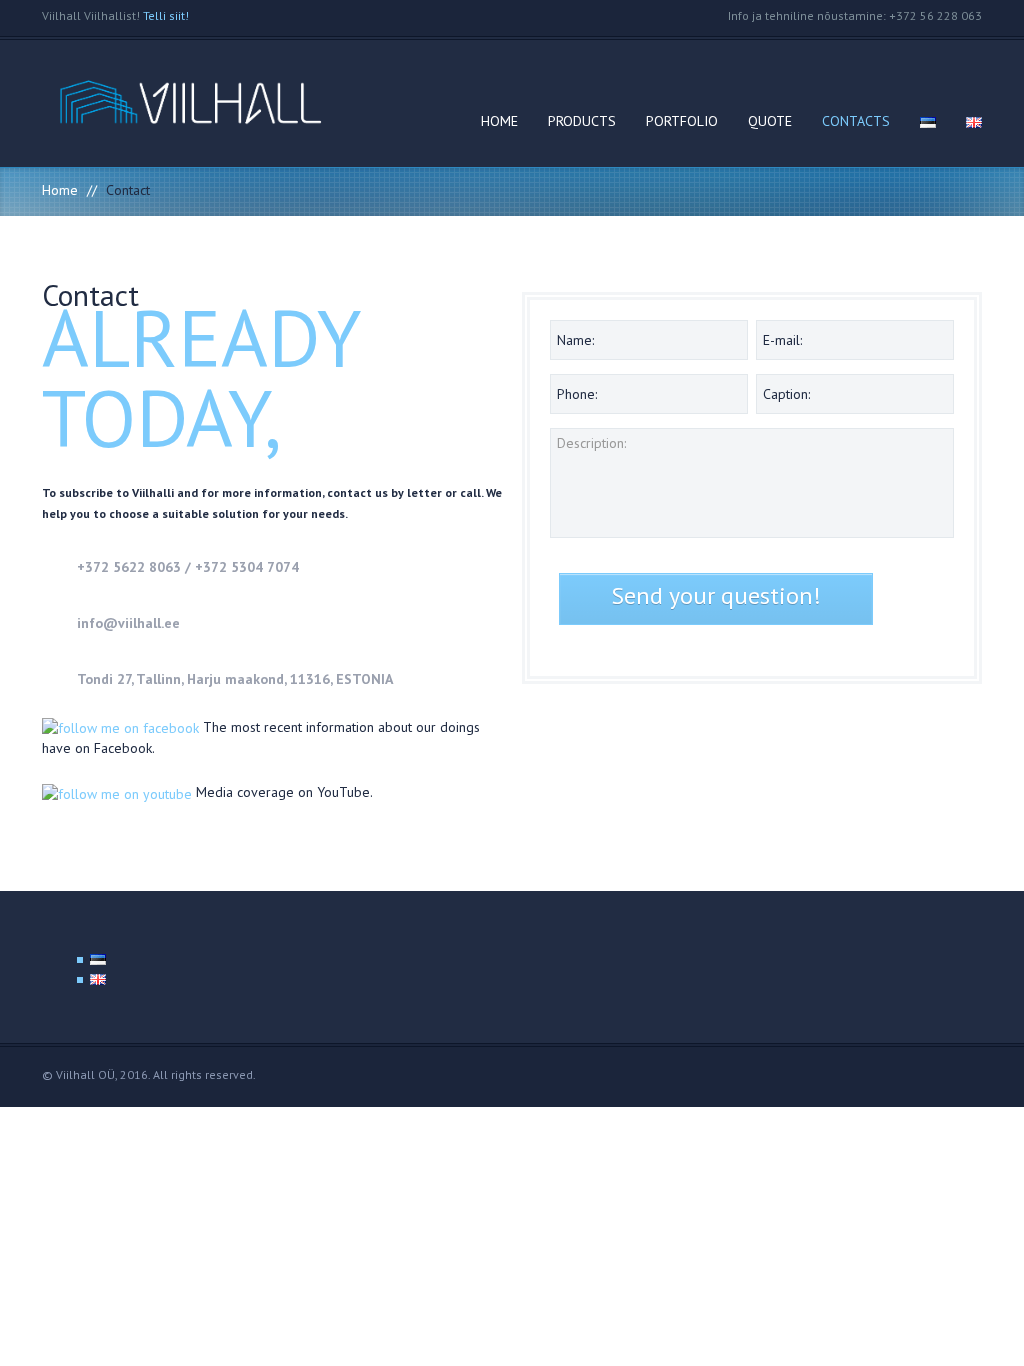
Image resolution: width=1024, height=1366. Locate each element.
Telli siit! (166, 15)
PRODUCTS (582, 121)
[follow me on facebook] (122, 727)
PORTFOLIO (682, 121)
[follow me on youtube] (117, 792)
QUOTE (770, 121)
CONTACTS (856, 121)
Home (60, 190)
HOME (499, 121)
